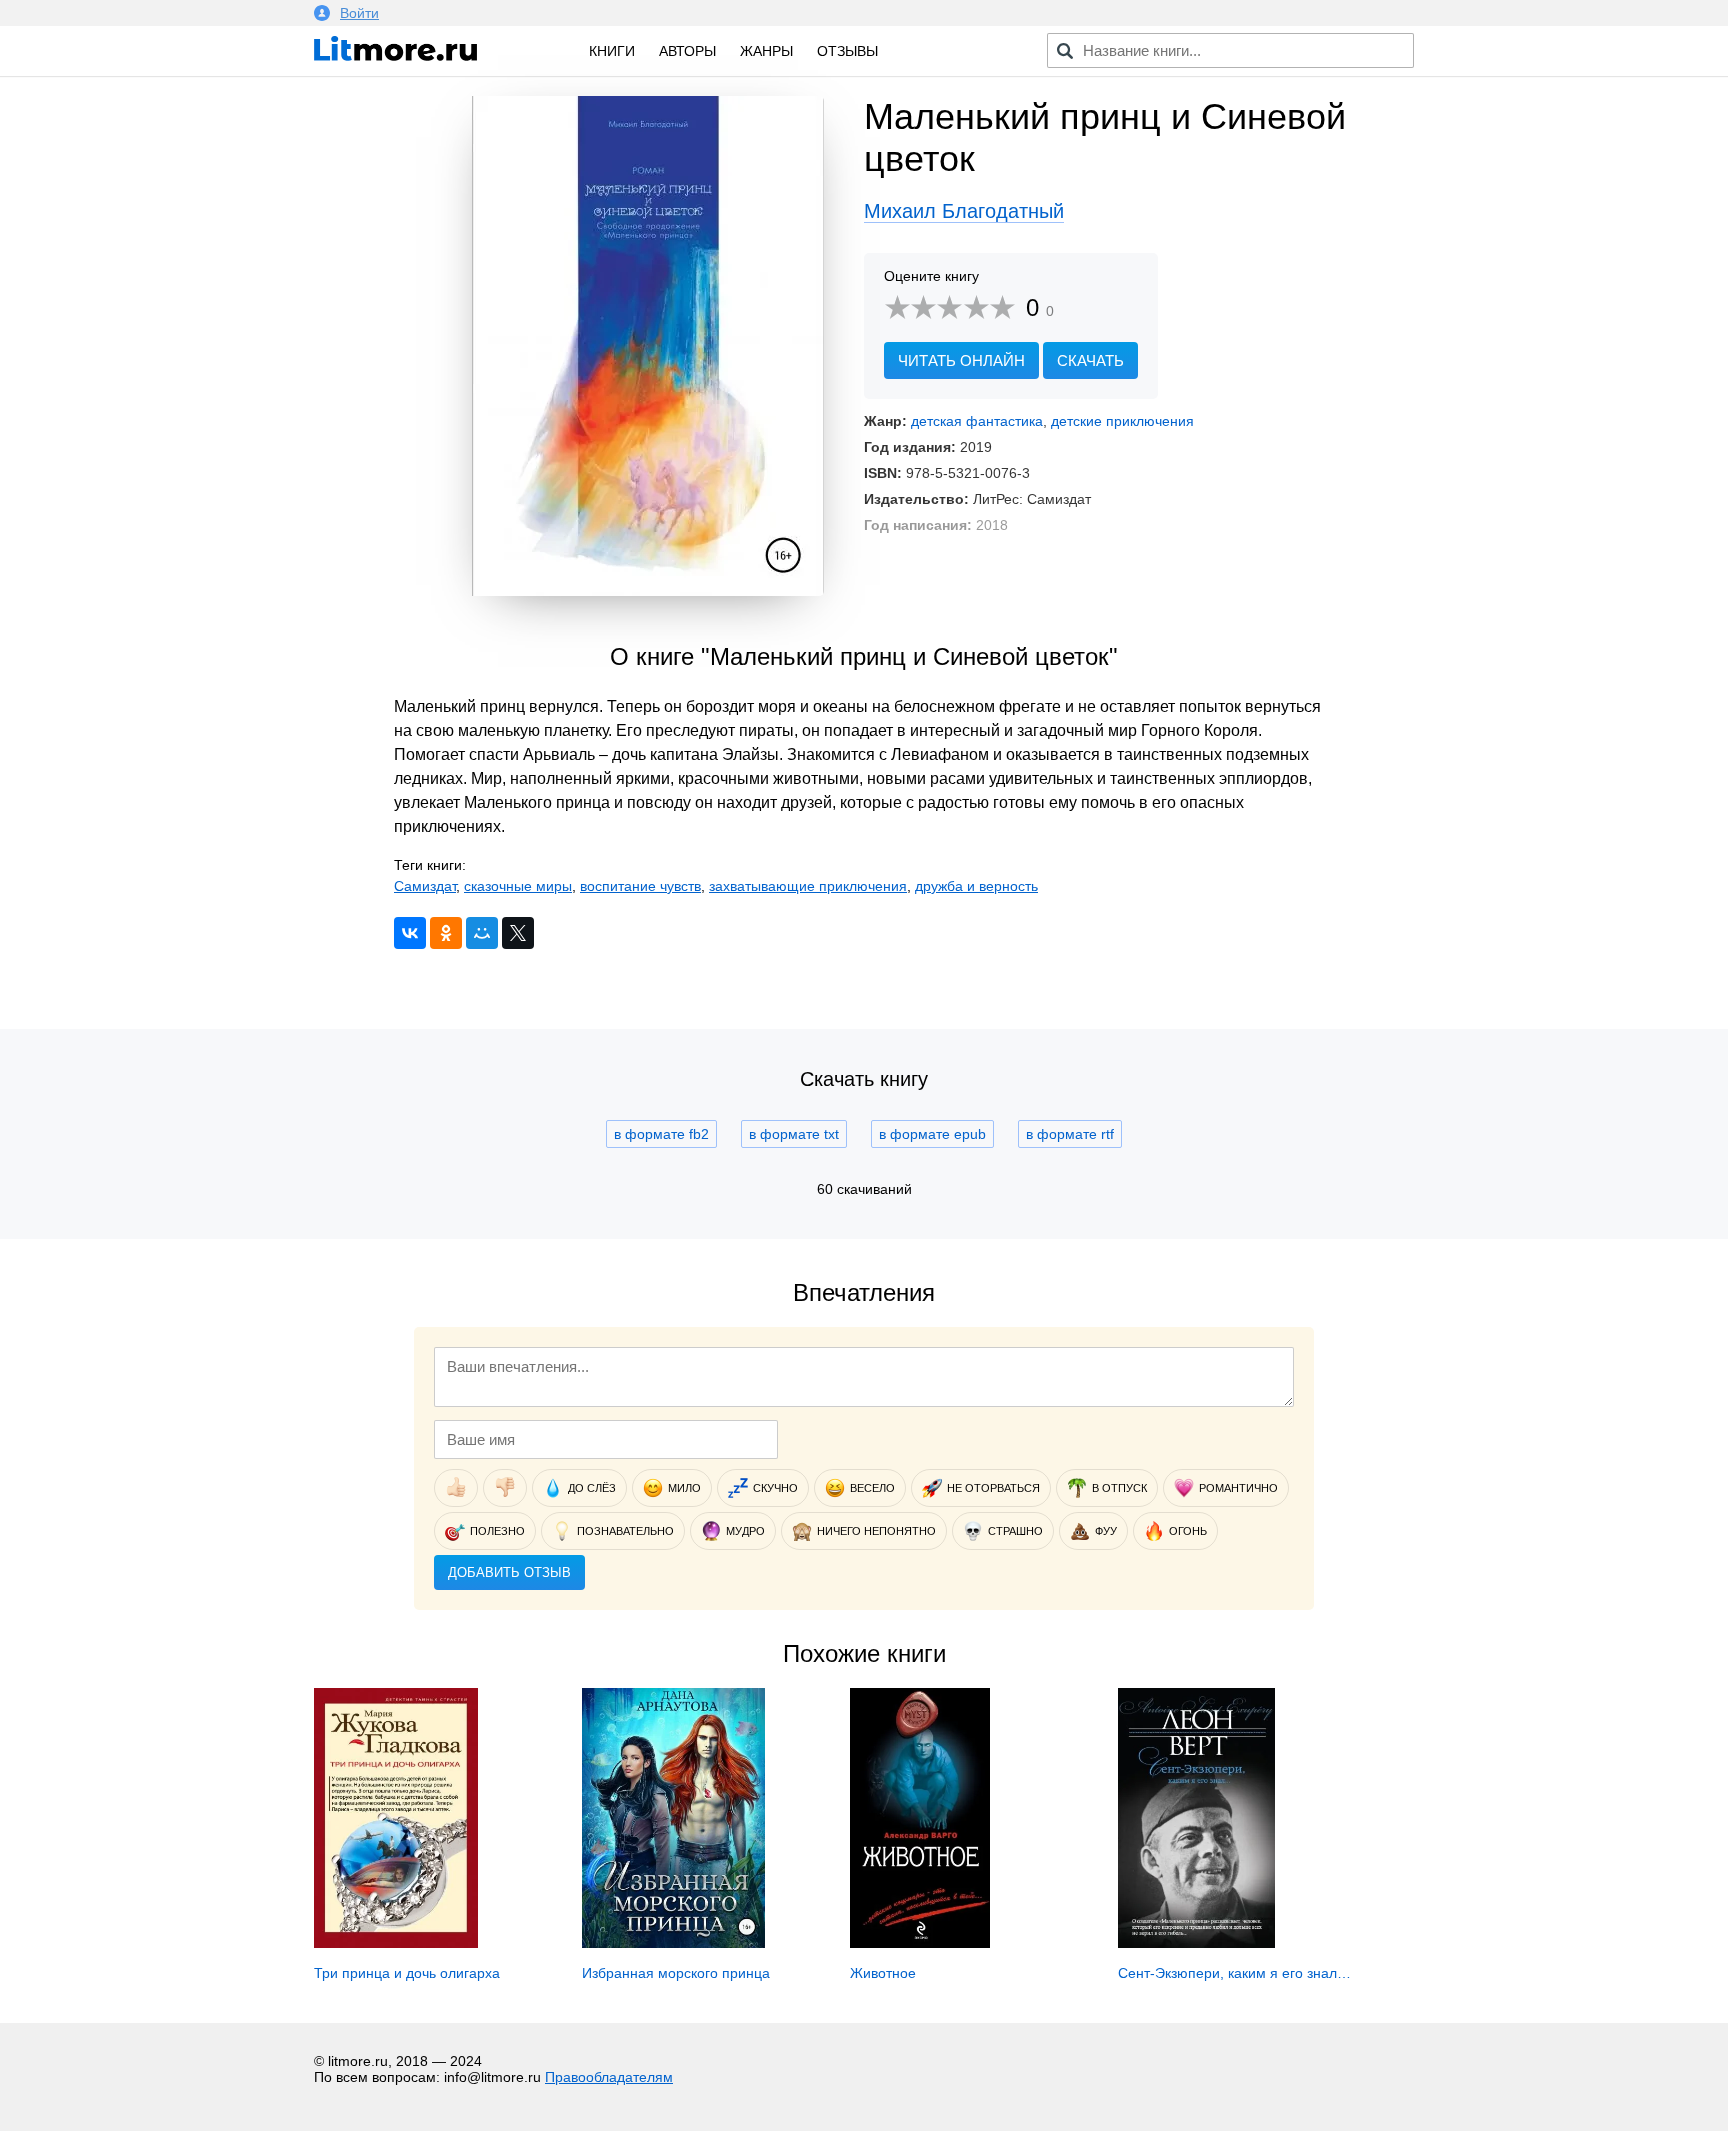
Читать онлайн (961, 360)
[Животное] (920, 1943)
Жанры (766, 51)
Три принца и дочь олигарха (407, 1973)
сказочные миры (518, 886)
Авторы (687, 51)
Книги (612, 51)
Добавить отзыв (509, 1572)
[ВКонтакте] (410, 933)
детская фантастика (977, 421)
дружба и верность (976, 886)
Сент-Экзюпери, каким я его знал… (1234, 1973)
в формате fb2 (661, 1134)
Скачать (1090, 360)
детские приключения (1122, 421)
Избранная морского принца (676, 1973)
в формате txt (794, 1134)
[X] (518, 933)
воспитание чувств (640, 886)
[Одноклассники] (446, 933)
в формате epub (932, 1134)
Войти (359, 13)
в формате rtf (1070, 1134)
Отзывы (847, 51)
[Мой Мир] (482, 933)
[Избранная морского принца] (673, 1943)
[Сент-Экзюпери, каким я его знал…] (1196, 1943)
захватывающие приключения (808, 886)
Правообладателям (609, 2077)
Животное (883, 1973)
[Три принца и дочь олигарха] (396, 1943)
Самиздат (425, 886)
